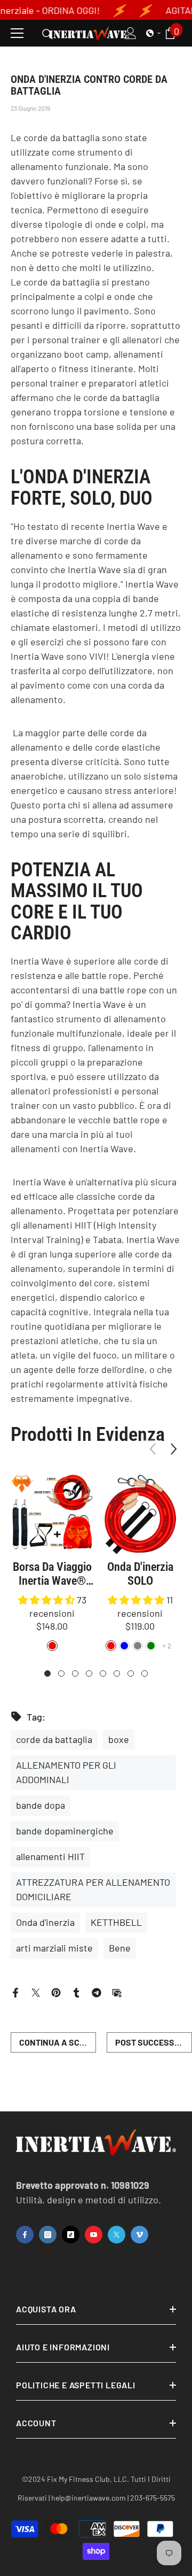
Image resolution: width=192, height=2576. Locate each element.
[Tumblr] (76, 1991)
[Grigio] (138, 1646)
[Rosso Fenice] (52, 1646)
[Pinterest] (56, 1991)
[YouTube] (94, 2235)
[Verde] (151, 1646)
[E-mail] (117, 1991)
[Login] (131, 33)
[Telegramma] (97, 1991)
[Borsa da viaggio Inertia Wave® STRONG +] (52, 1514)
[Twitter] (36, 1991)
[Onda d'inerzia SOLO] (140, 1514)
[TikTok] (71, 2235)
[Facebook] (15, 1991)
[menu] (17, 33)
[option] (52, 1564)
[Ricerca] (47, 34)
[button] (154, 33)
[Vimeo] (139, 2235)
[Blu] (124, 1646)
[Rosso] (111, 1646)
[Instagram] (48, 2235)
